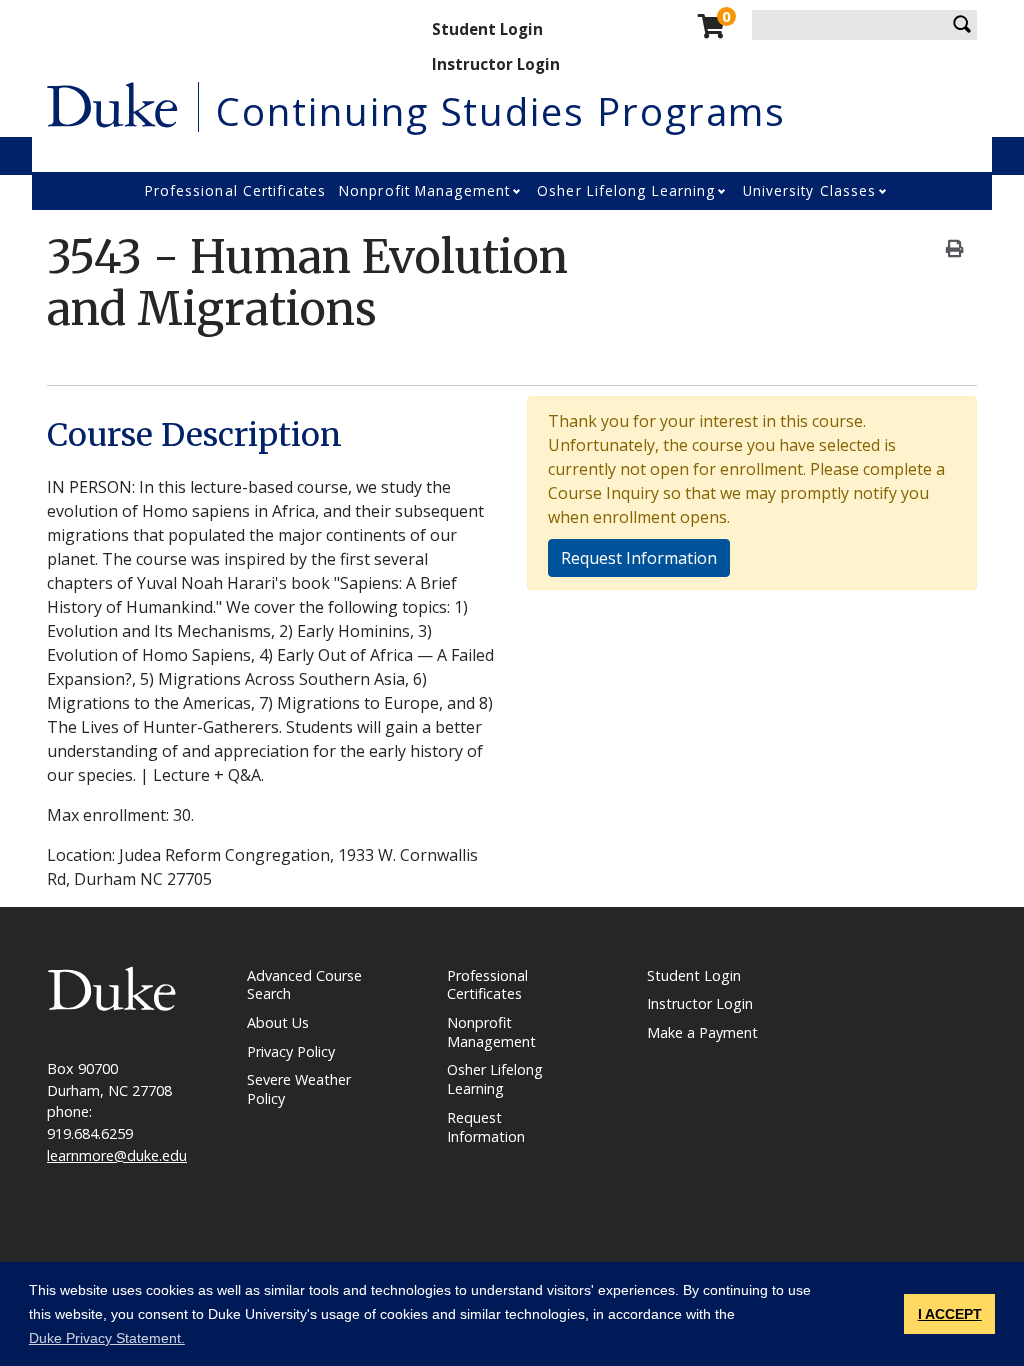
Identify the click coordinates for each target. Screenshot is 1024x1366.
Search (962, 25)
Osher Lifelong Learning (626, 190)
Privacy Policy (291, 1051)
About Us (278, 1022)
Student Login (694, 975)
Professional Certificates (236, 190)
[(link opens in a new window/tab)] (112, 986)
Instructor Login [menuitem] (496, 64)
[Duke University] (112, 103)
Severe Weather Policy (299, 1089)
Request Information (639, 558)
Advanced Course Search (304, 985)
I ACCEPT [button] (950, 1314)
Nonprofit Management (424, 190)
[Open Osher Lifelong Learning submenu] (723, 191)
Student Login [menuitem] (487, 29)
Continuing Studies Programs (501, 111)
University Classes (810, 190)
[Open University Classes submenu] (884, 191)
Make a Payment (702, 1032)
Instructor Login (700, 1003)
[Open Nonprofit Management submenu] (518, 191)
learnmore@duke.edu (117, 1155)
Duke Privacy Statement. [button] (107, 1338)
